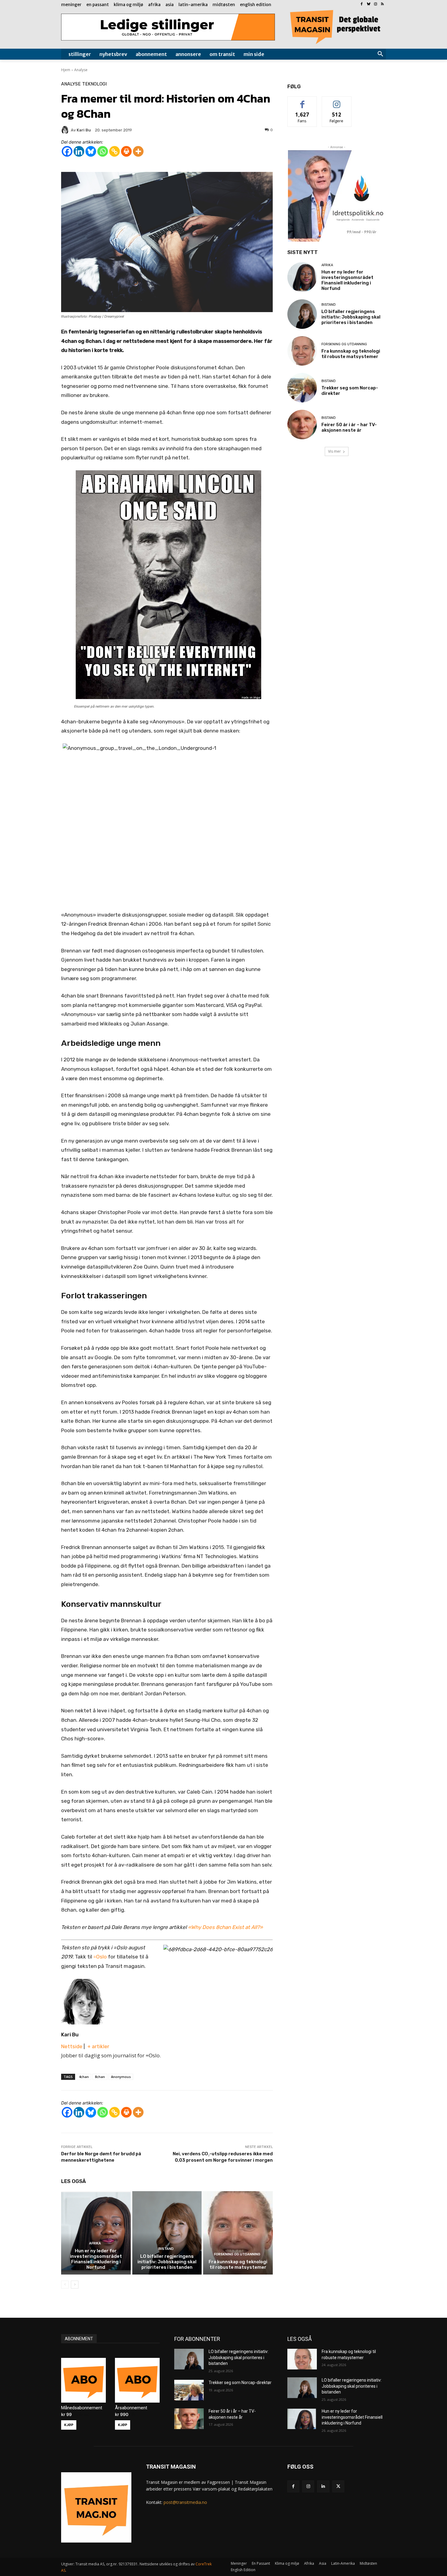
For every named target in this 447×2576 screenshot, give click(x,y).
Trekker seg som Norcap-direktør (240, 2383)
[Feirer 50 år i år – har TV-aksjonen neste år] (302, 425)
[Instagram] (375, 4)
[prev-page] (65, 2285)
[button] (380, 54)
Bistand (166, 2249)
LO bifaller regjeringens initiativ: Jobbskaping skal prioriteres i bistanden (167, 2262)
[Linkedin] (79, 151)
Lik (302, 101)
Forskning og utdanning (237, 2254)
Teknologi (94, 84)
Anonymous (121, 2077)
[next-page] (75, 2285)
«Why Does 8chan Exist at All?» (225, 1927)
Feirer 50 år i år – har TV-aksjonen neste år (349, 427)
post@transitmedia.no (185, 2502)
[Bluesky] (369, 4)
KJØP (69, 2425)
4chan (84, 2077)
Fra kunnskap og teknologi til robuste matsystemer (238, 2264)
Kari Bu (70, 2035)
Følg (337, 101)
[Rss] (382, 4)
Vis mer (334, 451)
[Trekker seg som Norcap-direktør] (302, 388)
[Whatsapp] (103, 151)
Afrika (95, 2243)
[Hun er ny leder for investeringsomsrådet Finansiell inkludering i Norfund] (96, 2233)
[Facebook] (362, 4)
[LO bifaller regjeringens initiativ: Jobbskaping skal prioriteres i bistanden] (167, 2233)
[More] (138, 151)
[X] (338, 2486)
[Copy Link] (114, 151)
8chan (100, 2077)
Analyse (81, 70)
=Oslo (100, 1957)
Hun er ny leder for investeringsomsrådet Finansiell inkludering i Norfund (96, 2259)
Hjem (66, 70)
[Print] (126, 151)
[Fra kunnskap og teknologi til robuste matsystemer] (238, 2233)
